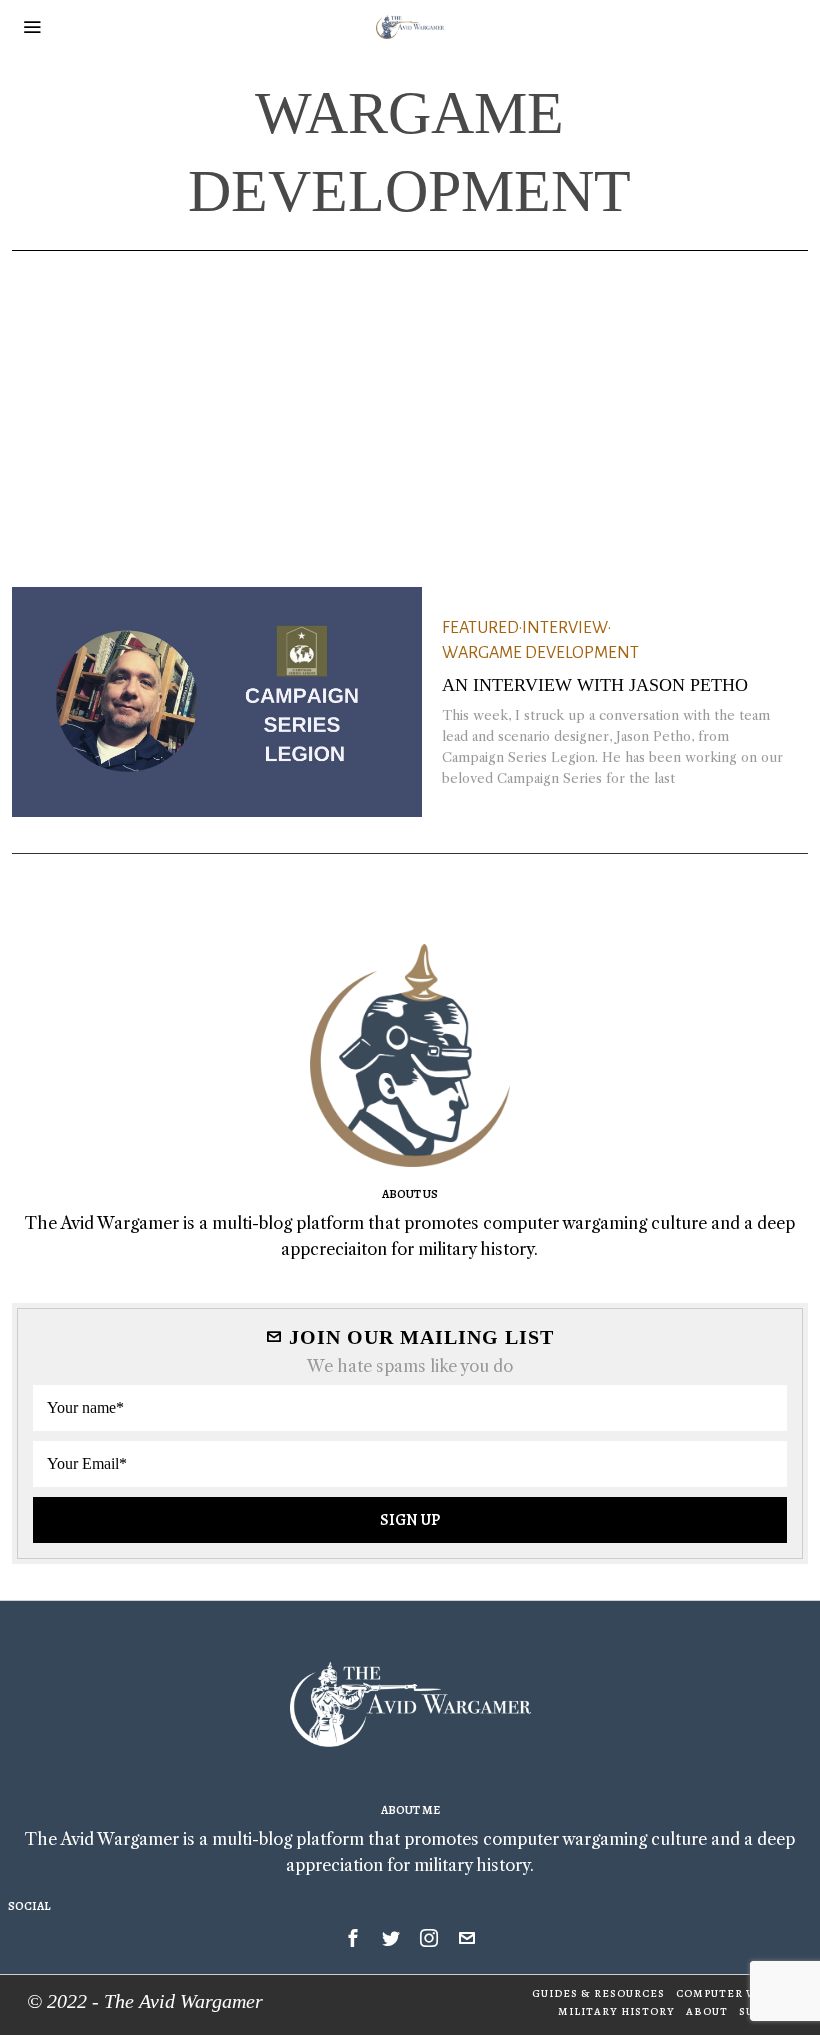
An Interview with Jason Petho (595, 685)
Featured (480, 628)
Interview (565, 628)
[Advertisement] (410, 401)
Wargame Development (540, 653)
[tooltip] (353, 1938)
